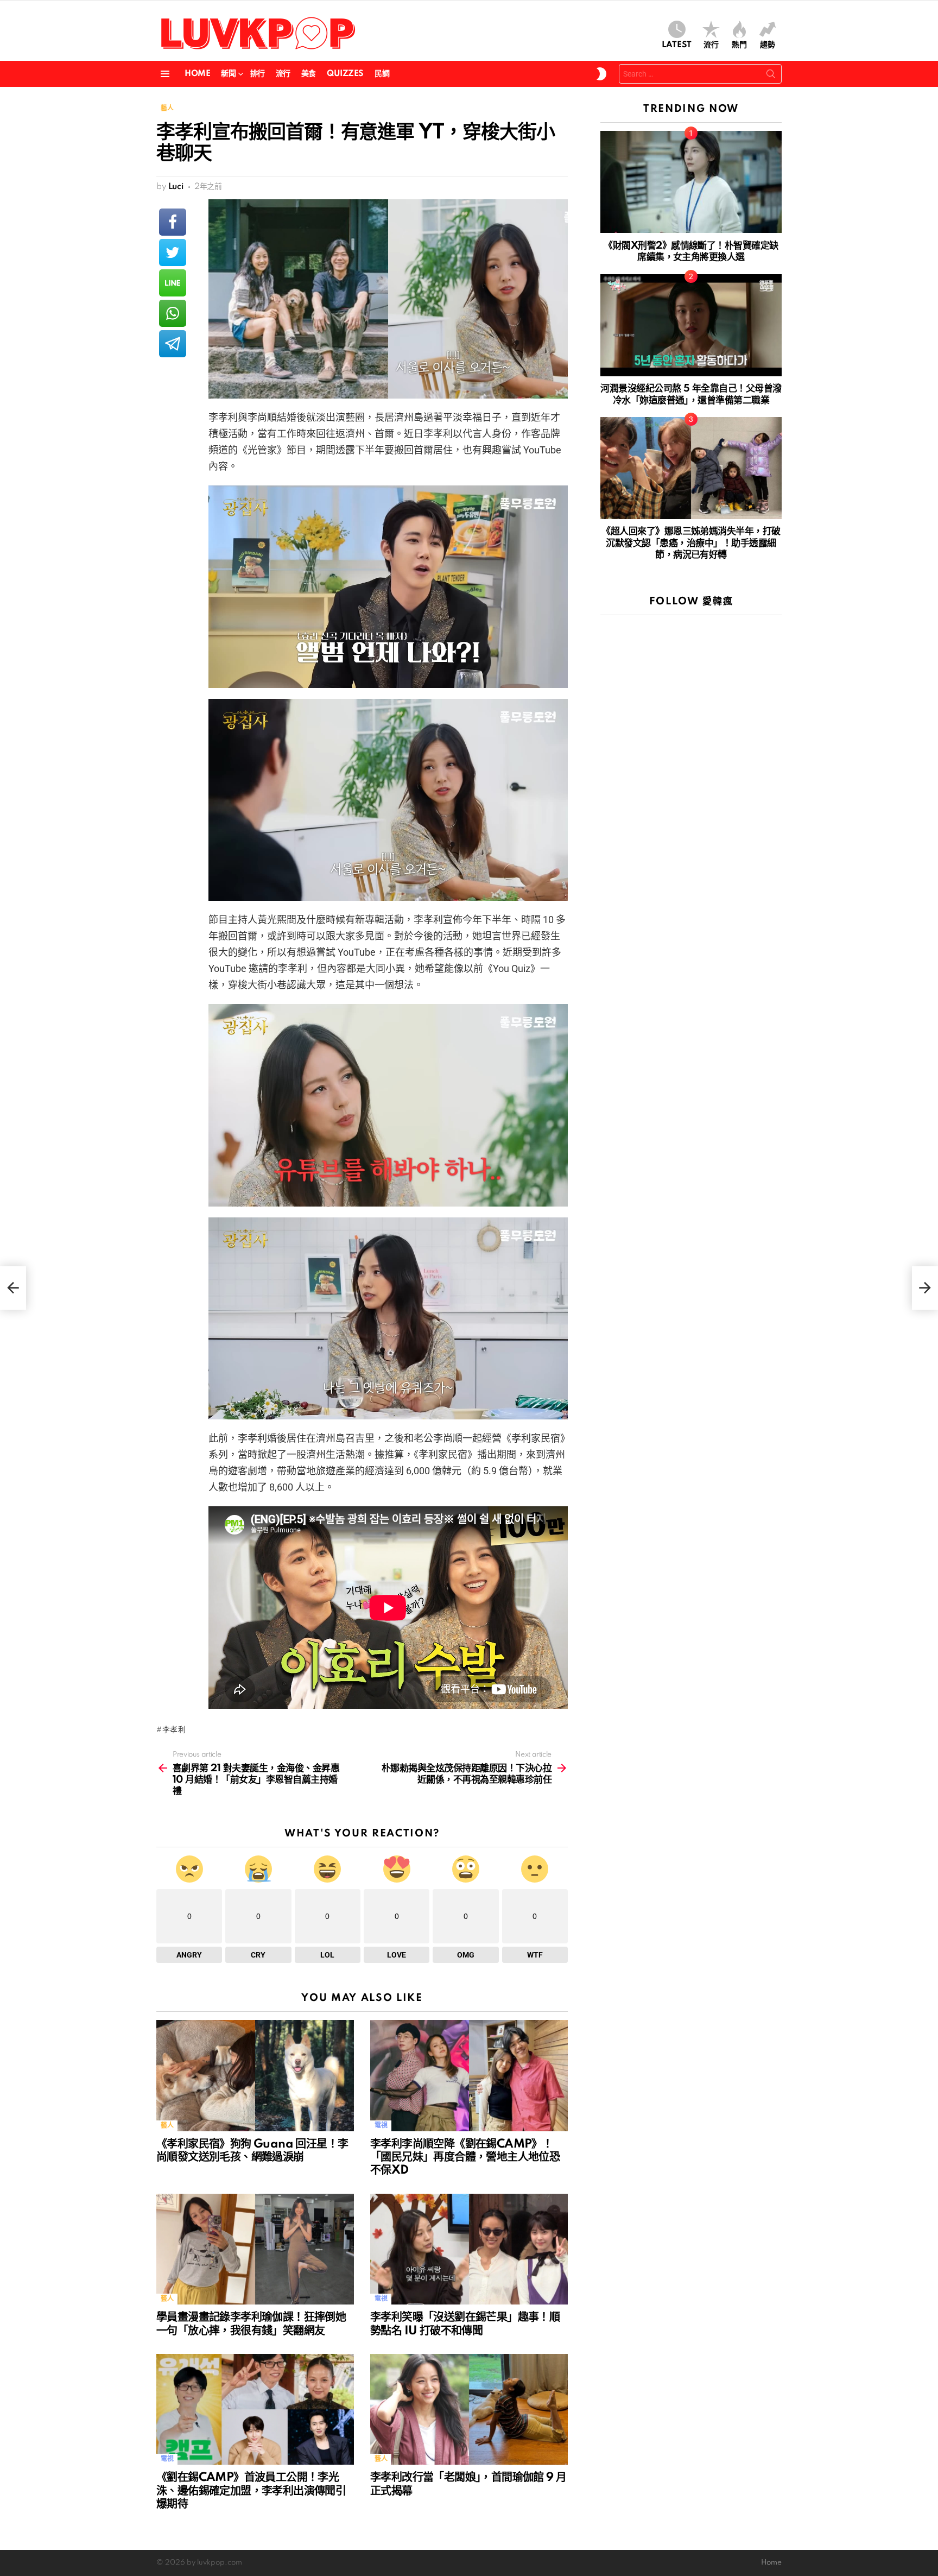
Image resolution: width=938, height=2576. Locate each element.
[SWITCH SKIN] (601, 74)
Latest (677, 45)
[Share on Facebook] (173, 222)
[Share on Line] (173, 283)
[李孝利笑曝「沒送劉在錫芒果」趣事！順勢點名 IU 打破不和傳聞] (469, 2249)
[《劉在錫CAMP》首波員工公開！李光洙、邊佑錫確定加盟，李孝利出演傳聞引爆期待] (255, 2410)
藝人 (167, 2126)
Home (197, 74)
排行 (258, 74)
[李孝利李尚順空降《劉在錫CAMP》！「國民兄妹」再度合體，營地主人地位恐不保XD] (469, 2076)
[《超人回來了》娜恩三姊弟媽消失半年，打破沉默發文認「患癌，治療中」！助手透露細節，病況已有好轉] (691, 468)
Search (771, 76)
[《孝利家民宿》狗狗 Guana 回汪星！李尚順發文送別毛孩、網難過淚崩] (255, 2076)
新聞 (228, 74)
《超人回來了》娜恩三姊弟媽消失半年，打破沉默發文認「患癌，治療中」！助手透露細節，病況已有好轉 (691, 543)
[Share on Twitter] (173, 252)
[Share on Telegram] (173, 344)
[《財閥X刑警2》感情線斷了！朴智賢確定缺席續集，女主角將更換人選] (691, 182)
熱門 (739, 45)
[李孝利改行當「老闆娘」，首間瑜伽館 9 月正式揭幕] (469, 2410)
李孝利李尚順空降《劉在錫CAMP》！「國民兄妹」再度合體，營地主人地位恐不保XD (465, 2157)
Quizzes (345, 74)
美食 (309, 74)
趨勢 (768, 45)
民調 (382, 74)
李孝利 (174, 1730)
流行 (711, 45)
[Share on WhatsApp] (173, 313)
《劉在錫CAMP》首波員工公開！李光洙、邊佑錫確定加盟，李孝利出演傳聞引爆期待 (251, 2491)
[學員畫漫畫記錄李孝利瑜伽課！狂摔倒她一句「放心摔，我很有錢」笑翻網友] (255, 2249)
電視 (381, 2126)
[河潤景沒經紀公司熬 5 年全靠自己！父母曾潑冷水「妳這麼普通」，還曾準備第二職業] (691, 325)
